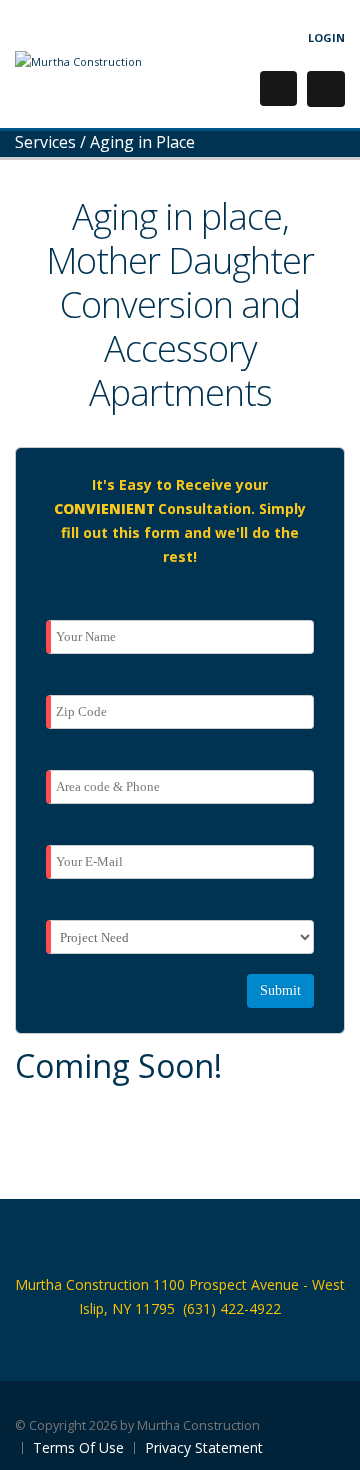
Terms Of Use (78, 1447)
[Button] (326, 89)
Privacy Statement (204, 1447)
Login (326, 37)
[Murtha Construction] (78, 60)
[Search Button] (278, 88)
